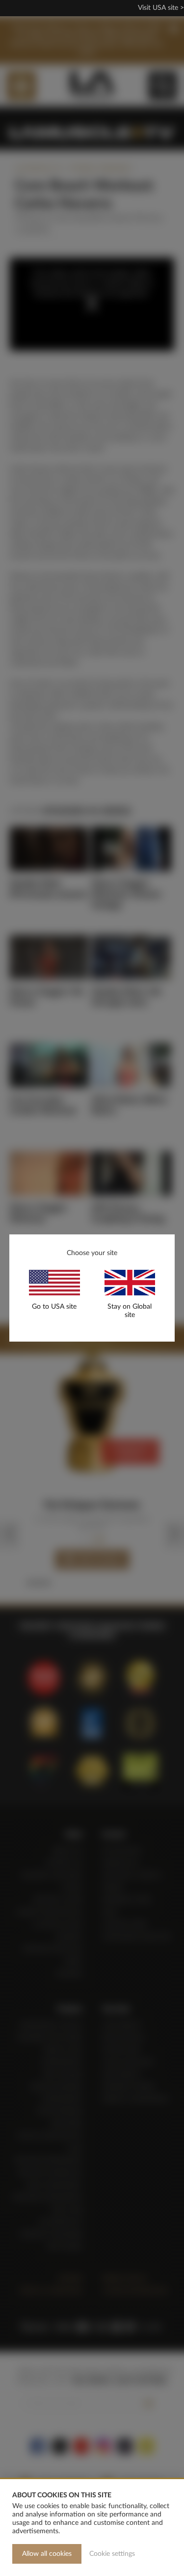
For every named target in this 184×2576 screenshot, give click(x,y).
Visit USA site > (161, 8)
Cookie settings (112, 2554)
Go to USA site (54, 1307)
